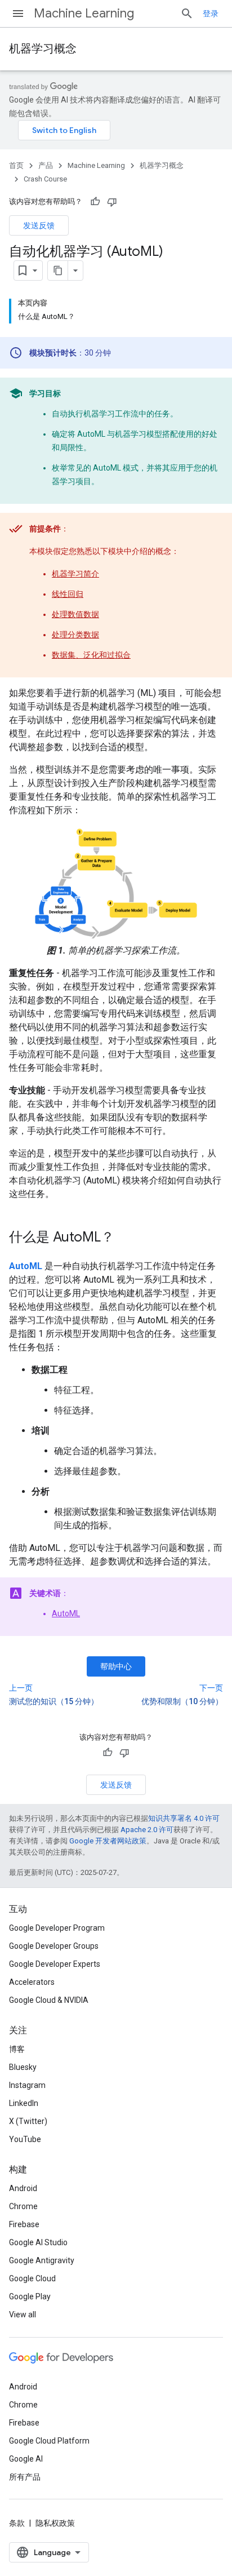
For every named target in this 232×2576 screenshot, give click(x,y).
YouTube (25, 2139)
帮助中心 (116, 1666)
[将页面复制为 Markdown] (58, 271)
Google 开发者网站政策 (108, 1841)
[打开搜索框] (187, 14)
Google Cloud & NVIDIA (49, 2000)
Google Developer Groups (54, 1946)
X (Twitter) (28, 2121)
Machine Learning (84, 13)
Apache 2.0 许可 (147, 1830)
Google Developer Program (57, 1928)
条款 (17, 2523)
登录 (211, 14)
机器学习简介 (75, 574)
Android (23, 2188)
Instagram (27, 2085)
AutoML (66, 1613)
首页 (16, 165)
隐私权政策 (55, 2523)
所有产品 (25, 2477)
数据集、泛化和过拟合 (91, 655)
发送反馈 (39, 225)
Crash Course (45, 179)
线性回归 (68, 594)
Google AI (26, 2459)
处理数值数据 (75, 614)
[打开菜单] (18, 14)
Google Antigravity (42, 2260)
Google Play (30, 2296)
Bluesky (23, 2067)
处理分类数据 (75, 635)
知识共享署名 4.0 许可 (184, 1818)
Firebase (24, 2224)
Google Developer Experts (55, 1964)
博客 (17, 2049)
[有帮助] (95, 202)
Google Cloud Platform (49, 2441)
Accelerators (32, 1982)
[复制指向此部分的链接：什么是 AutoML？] (126, 1238)
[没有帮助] (112, 202)
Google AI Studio (38, 2242)
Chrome (23, 2206)
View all (23, 2315)
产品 (46, 165)
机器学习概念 (43, 49)
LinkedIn (24, 2103)
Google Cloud (32, 2278)
